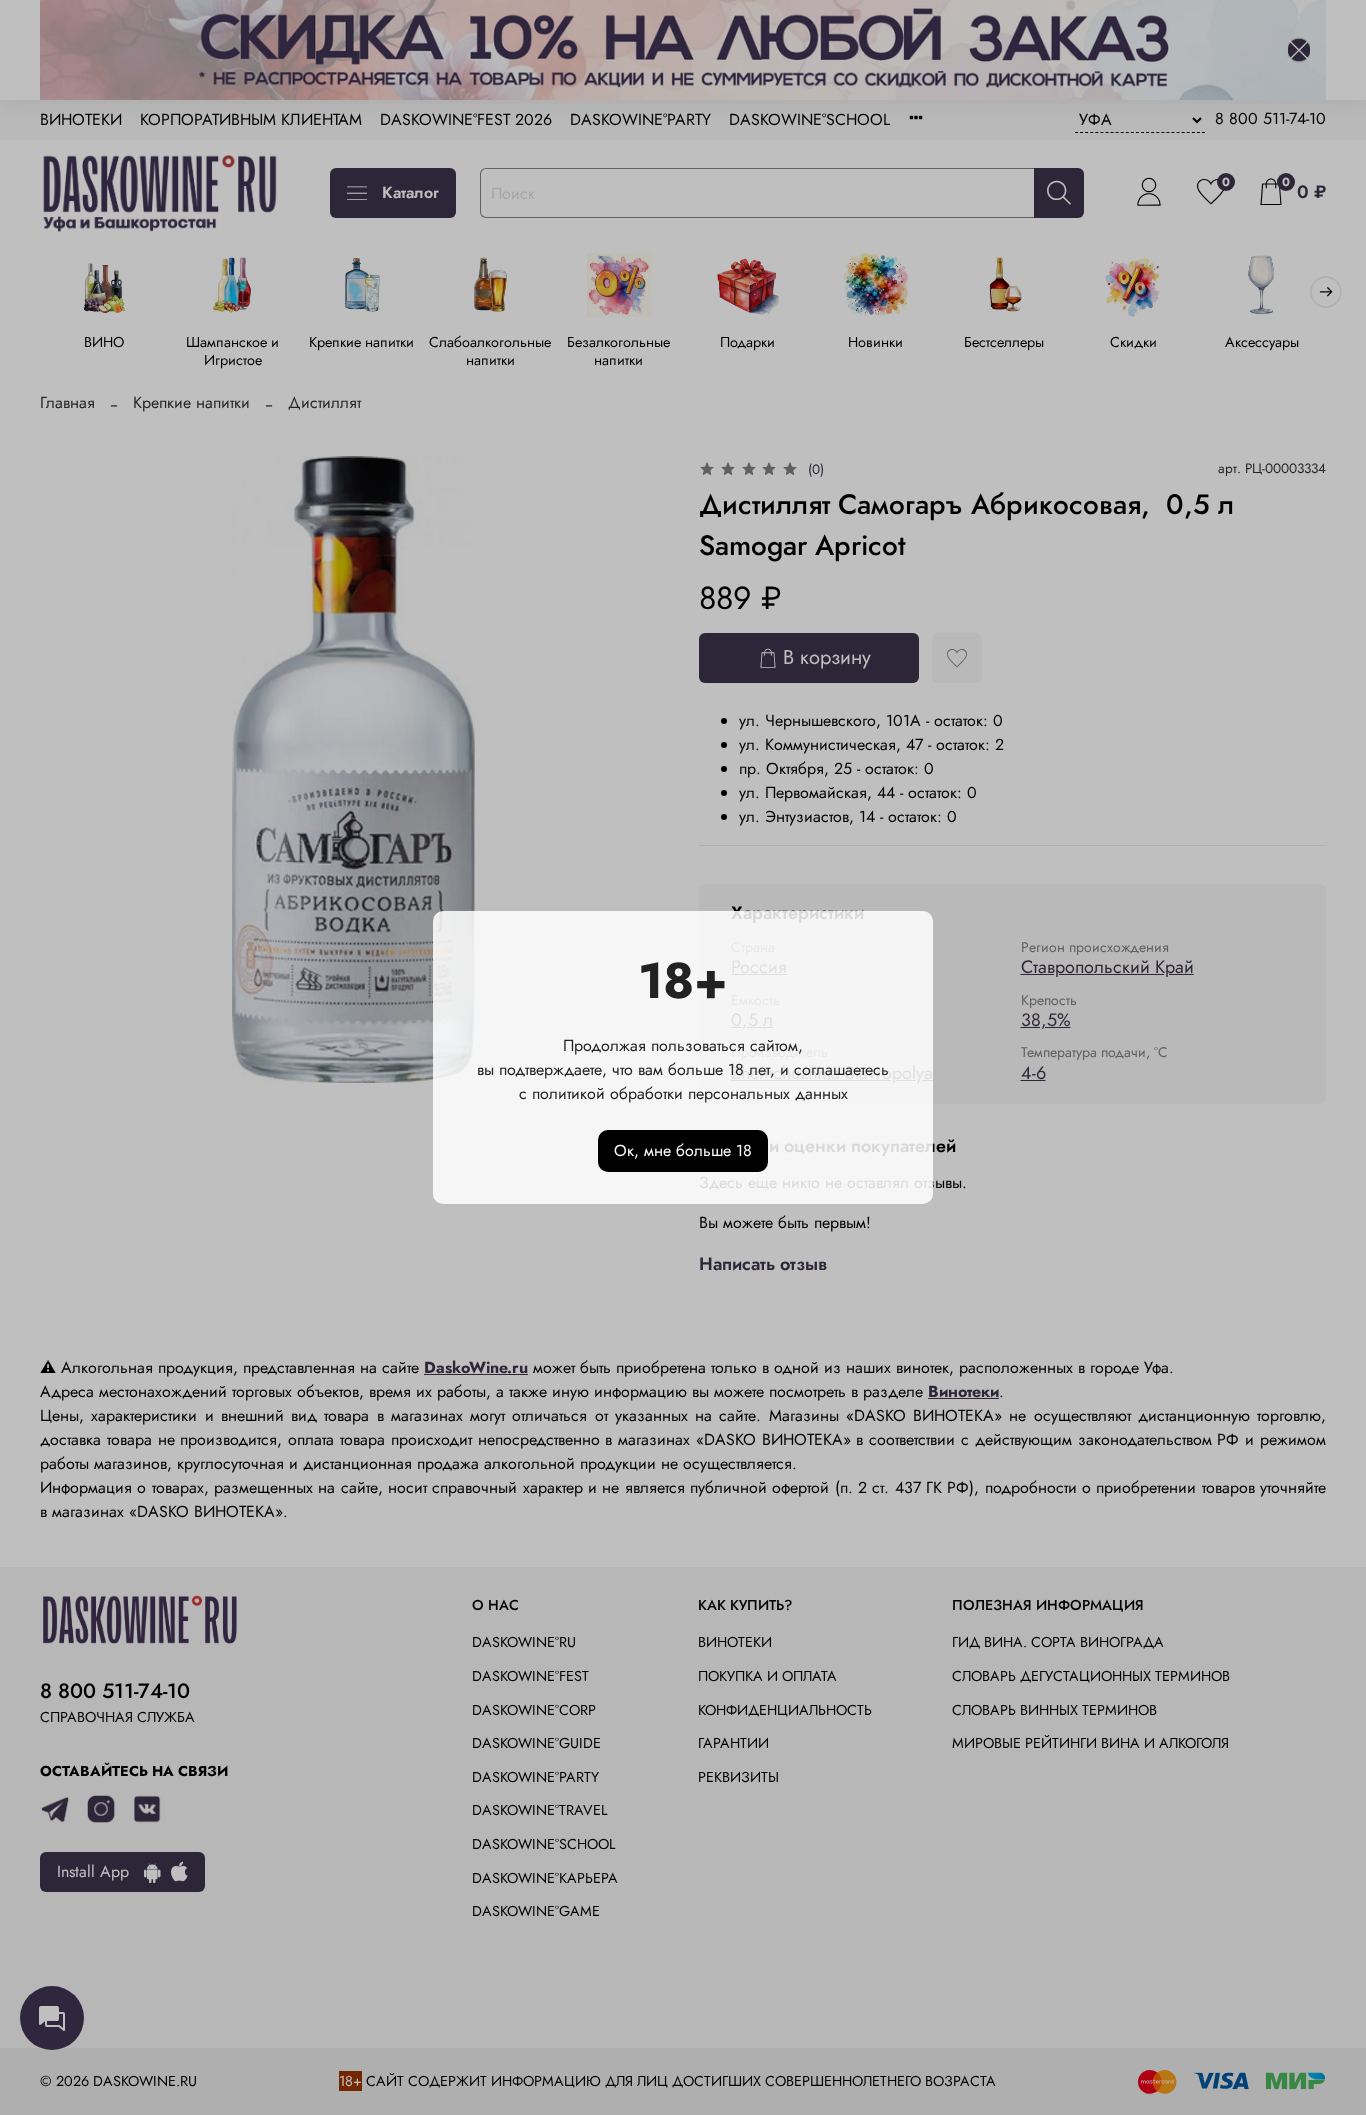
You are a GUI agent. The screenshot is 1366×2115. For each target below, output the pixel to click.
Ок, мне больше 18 (683, 1150)
